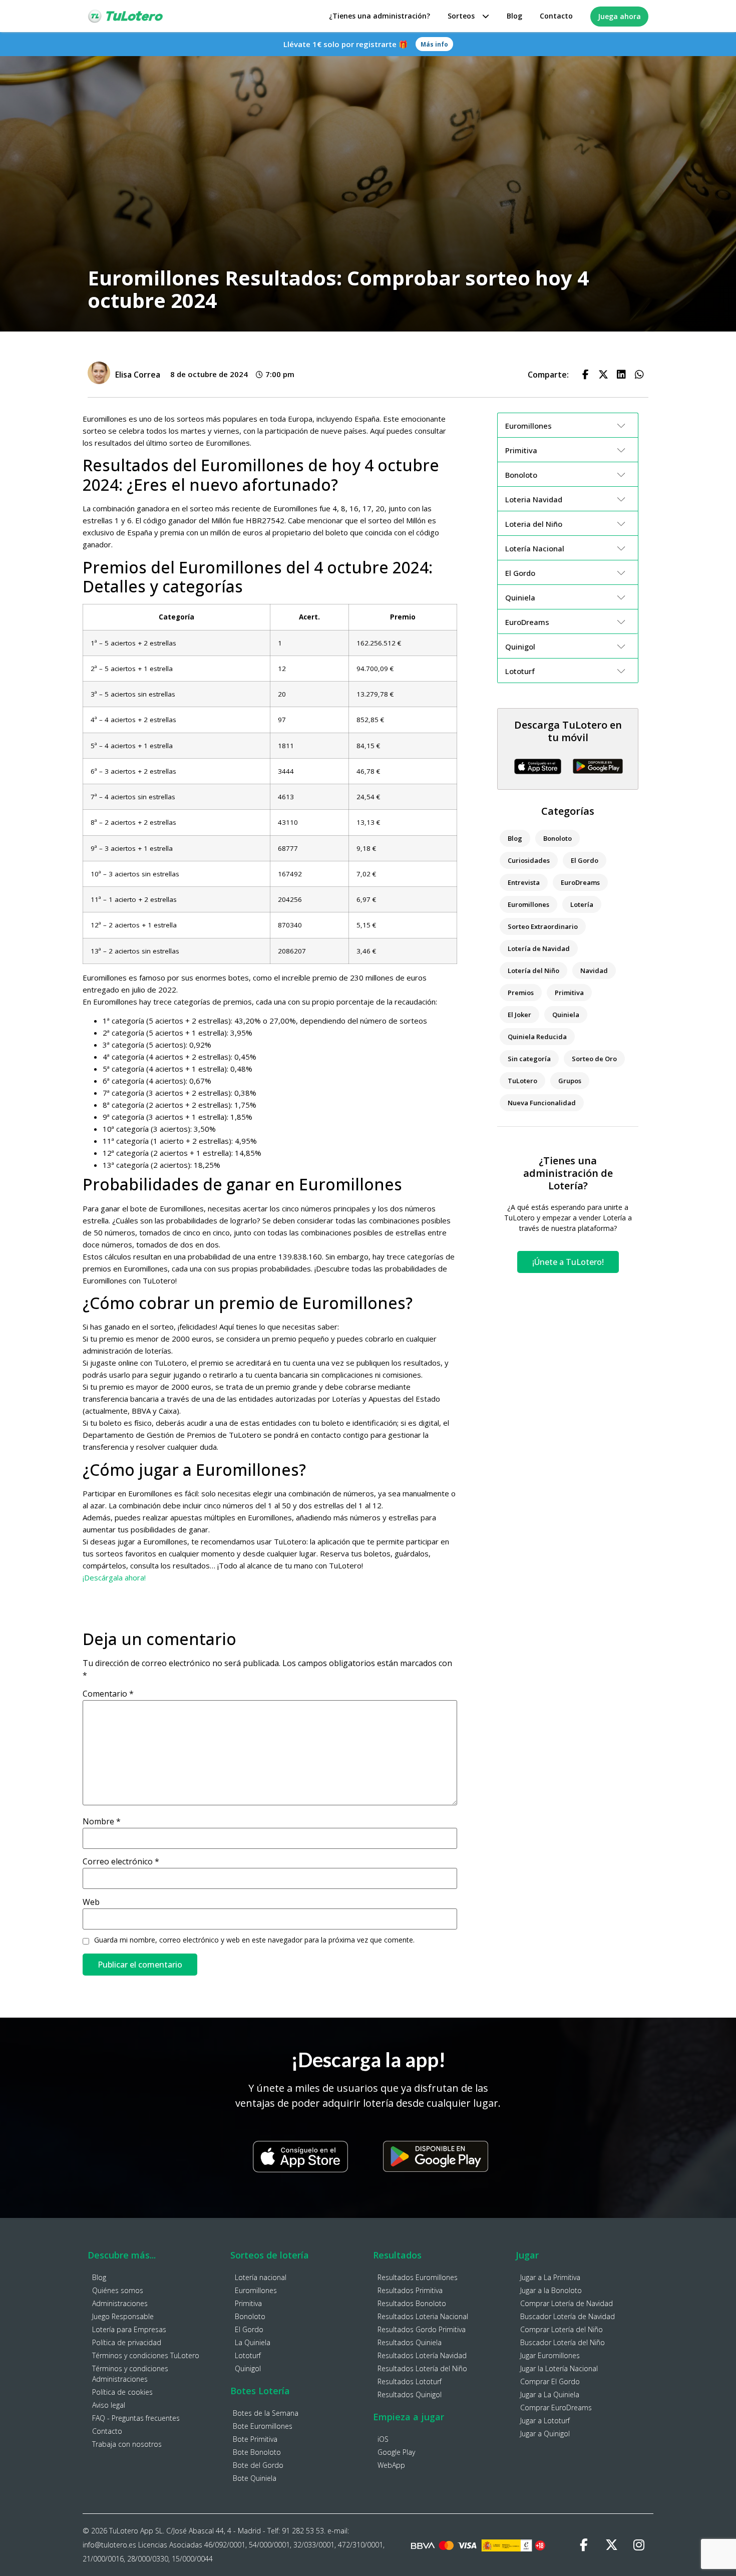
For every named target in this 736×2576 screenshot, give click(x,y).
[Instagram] (639, 2545)
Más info (434, 44)
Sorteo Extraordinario (543, 926)
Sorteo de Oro (594, 1059)
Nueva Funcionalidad (542, 1103)
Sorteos (461, 16)
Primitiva (569, 993)
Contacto (556, 16)
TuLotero (522, 1081)
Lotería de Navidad (539, 948)
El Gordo (585, 860)
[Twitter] (611, 2545)
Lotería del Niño (533, 971)
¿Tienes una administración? (380, 16)
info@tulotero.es (109, 2545)
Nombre (102, 1821)
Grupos (570, 1081)
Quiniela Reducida (537, 1037)
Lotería (582, 904)
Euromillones (528, 904)
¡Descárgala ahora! (114, 1577)
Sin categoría (529, 1059)
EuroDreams (580, 882)
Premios (521, 993)
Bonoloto (558, 838)
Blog (514, 16)
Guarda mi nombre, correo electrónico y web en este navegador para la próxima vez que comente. (254, 1940)
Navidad (594, 971)
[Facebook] (584, 2545)
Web (91, 1902)
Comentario (108, 1694)
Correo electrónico (121, 1861)
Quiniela (566, 1015)
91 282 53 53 (303, 2531)
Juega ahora (619, 16)
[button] (585, 375)
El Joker (519, 1015)
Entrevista (524, 882)
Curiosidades (529, 860)
